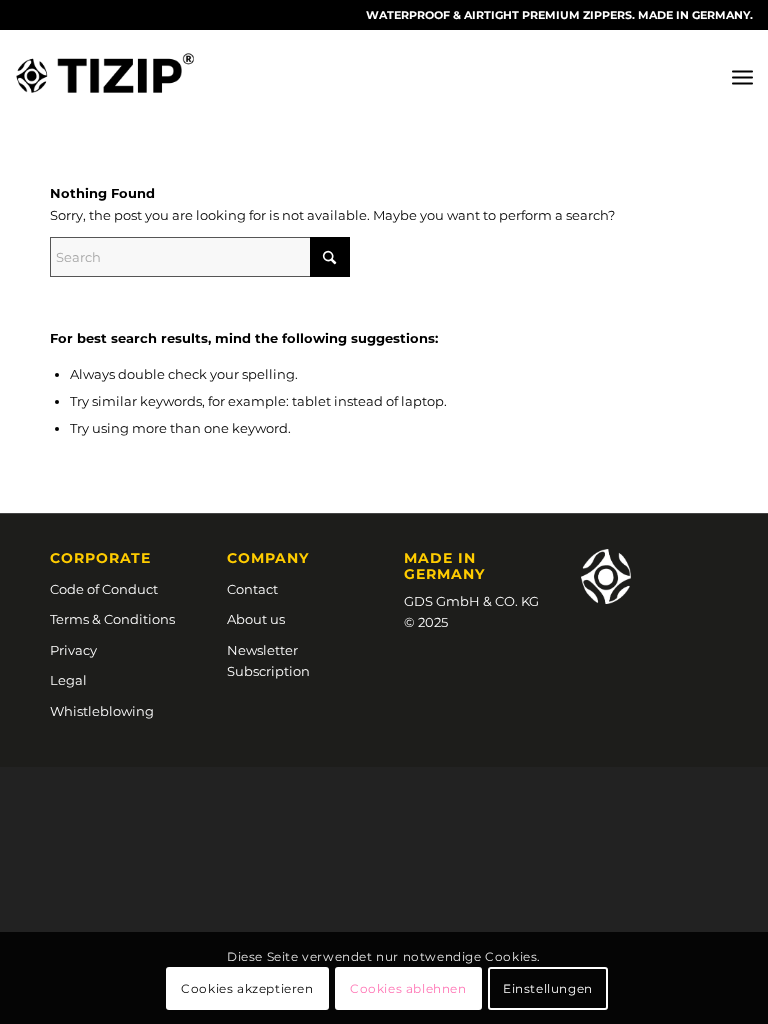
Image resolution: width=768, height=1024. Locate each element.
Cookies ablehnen (408, 988)
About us (256, 619)
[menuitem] (742, 76)
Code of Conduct (104, 589)
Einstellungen (548, 988)
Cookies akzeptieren (247, 988)
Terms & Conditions (112, 619)
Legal (68, 680)
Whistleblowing (102, 711)
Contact (252, 589)
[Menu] (742, 76)
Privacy (73, 650)
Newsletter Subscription (268, 660)
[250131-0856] (105, 76)
